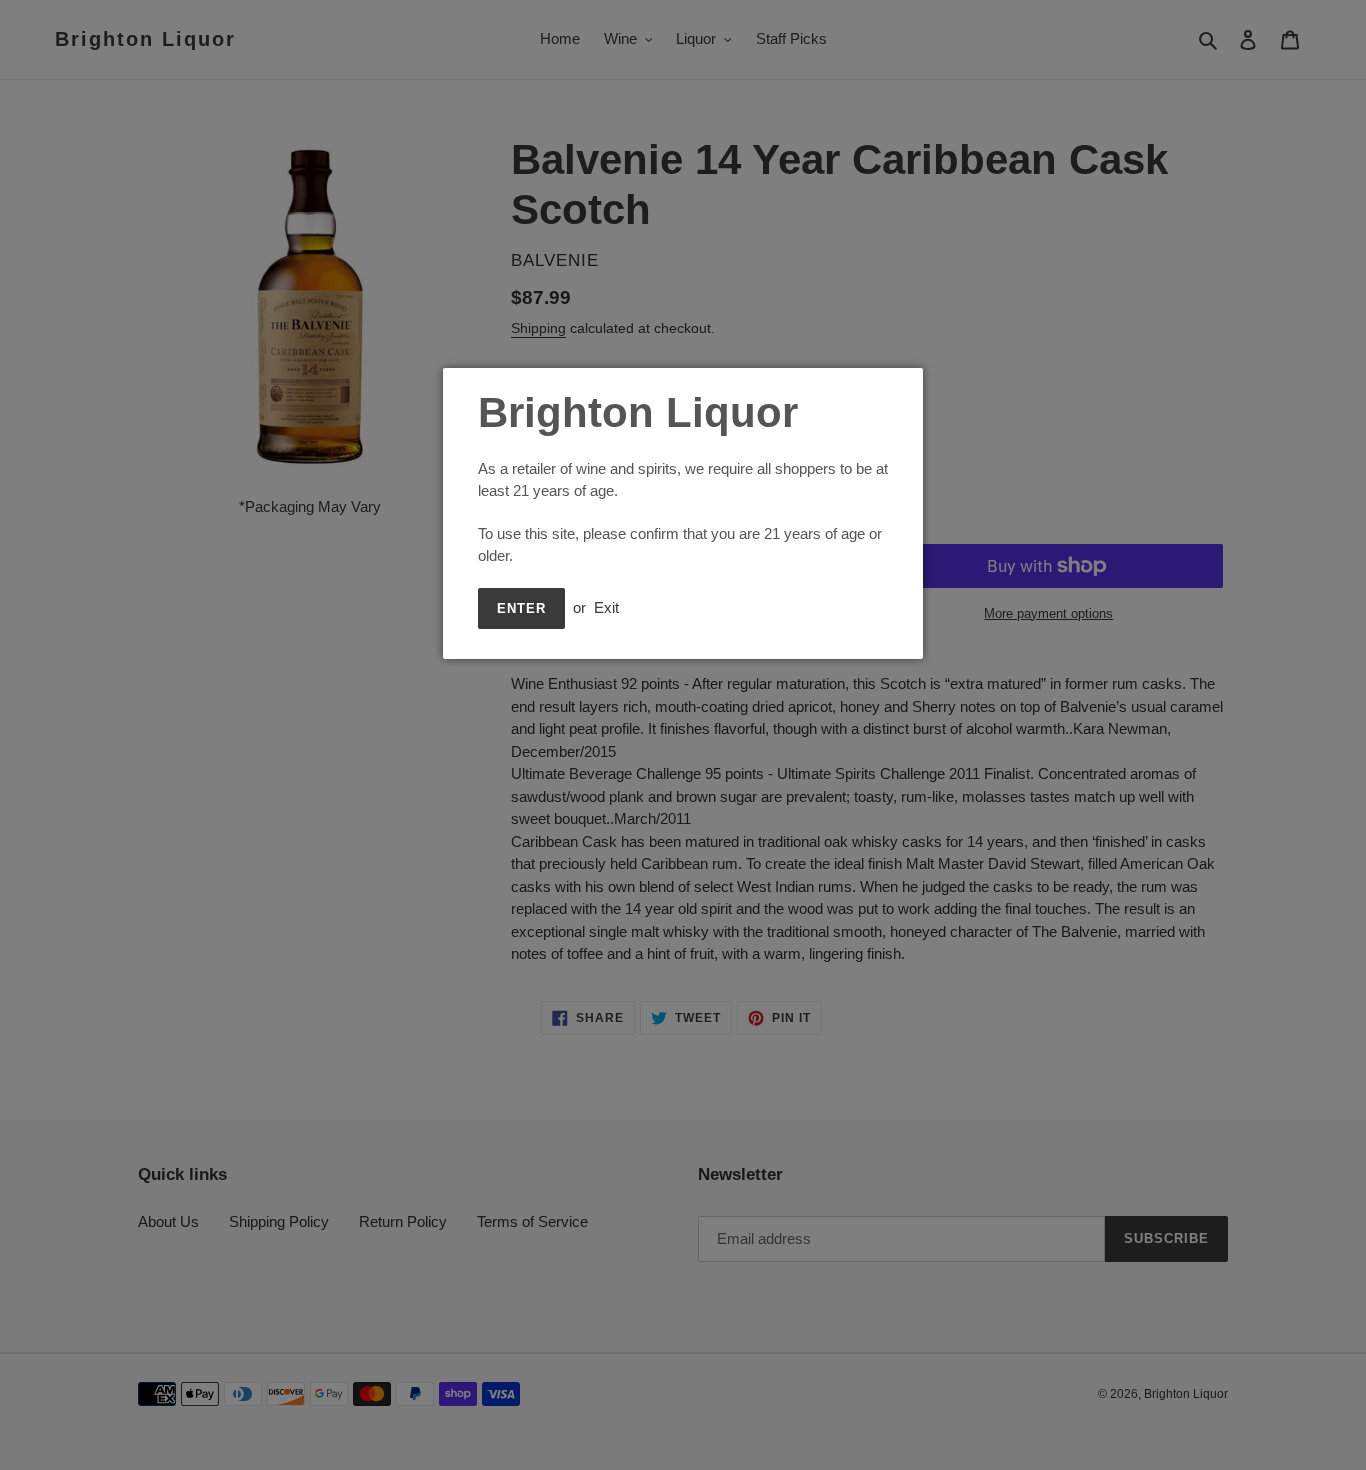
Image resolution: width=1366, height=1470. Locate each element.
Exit (606, 607)
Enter (521, 608)
